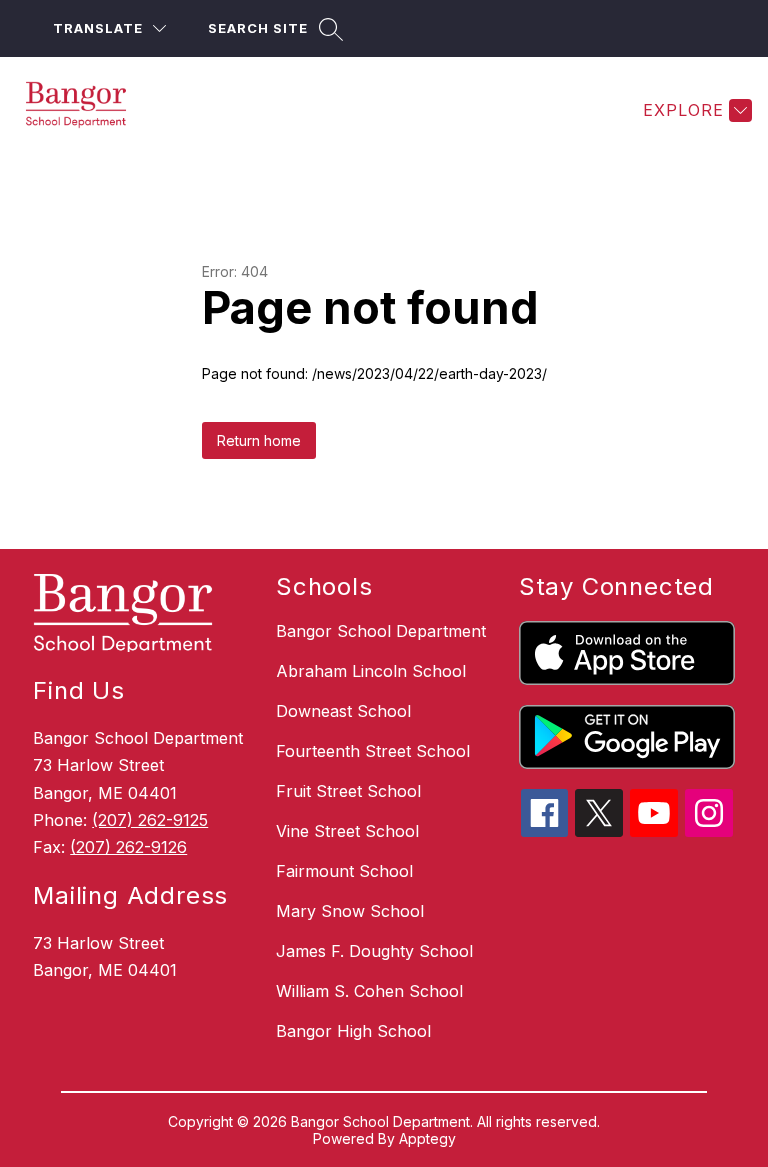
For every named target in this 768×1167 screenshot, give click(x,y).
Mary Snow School (350, 911)
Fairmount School (344, 871)
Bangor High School (353, 1031)
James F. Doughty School (374, 951)
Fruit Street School (348, 791)
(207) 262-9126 (128, 847)
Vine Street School (347, 831)
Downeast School (343, 711)
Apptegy (427, 1138)
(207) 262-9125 (150, 820)
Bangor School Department (381, 631)
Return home (259, 440)
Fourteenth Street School (373, 751)
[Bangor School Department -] (88, 110)
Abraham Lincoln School (371, 671)
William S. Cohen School (369, 991)
